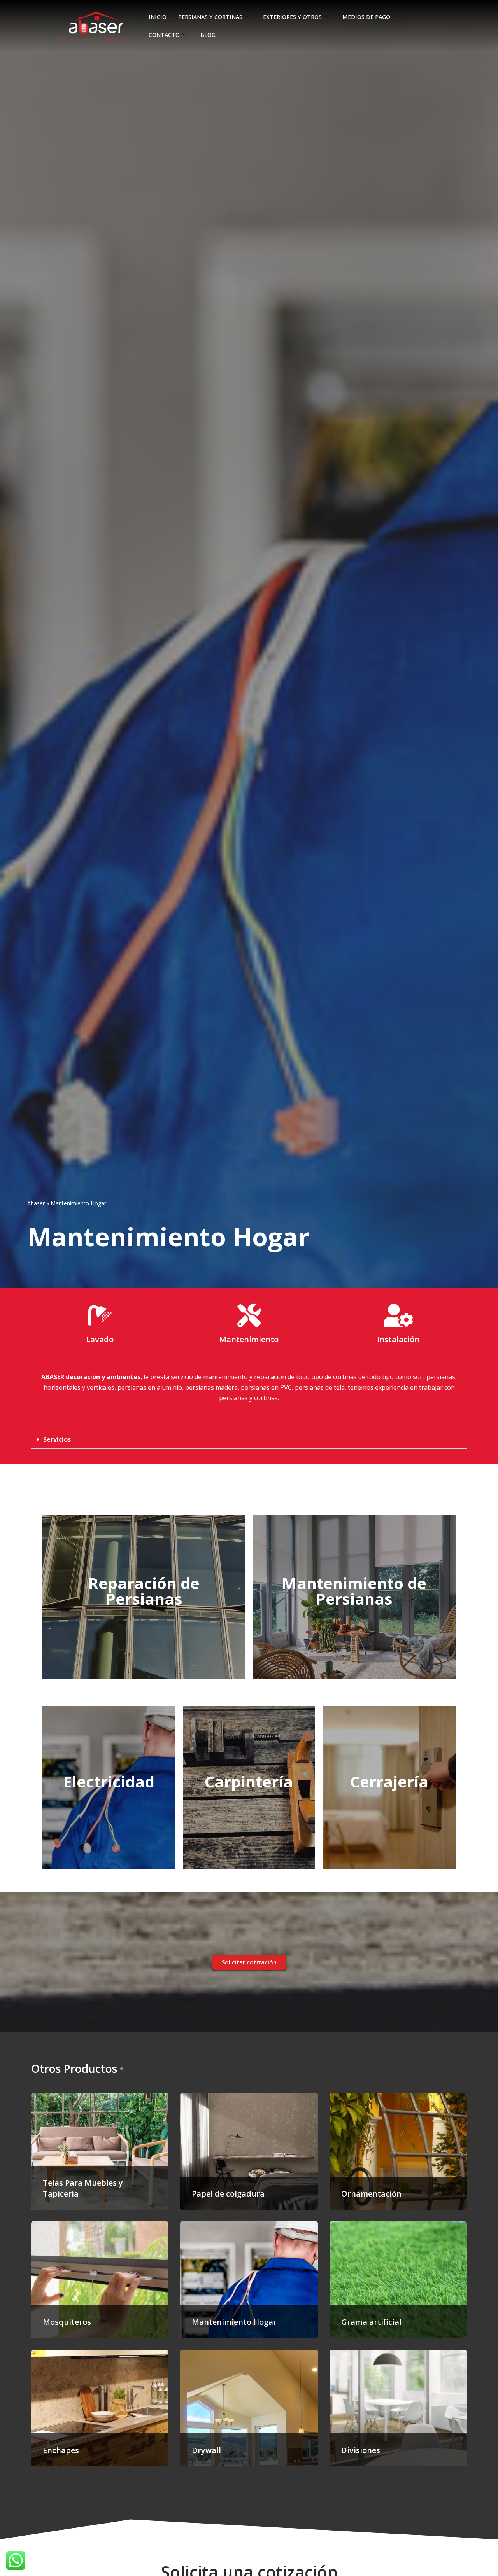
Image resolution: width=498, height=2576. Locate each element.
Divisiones (361, 2450)
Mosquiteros (67, 2322)
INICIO (158, 17)
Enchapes (61, 2450)
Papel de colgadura (228, 2194)
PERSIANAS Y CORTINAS (210, 17)
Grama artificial (371, 2322)
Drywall (206, 2450)
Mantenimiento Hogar (234, 2322)
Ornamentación (371, 2194)
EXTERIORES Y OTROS (292, 17)
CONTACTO (164, 35)
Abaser (36, 1203)
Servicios (57, 1439)
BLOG (208, 35)
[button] (249, 1440)
